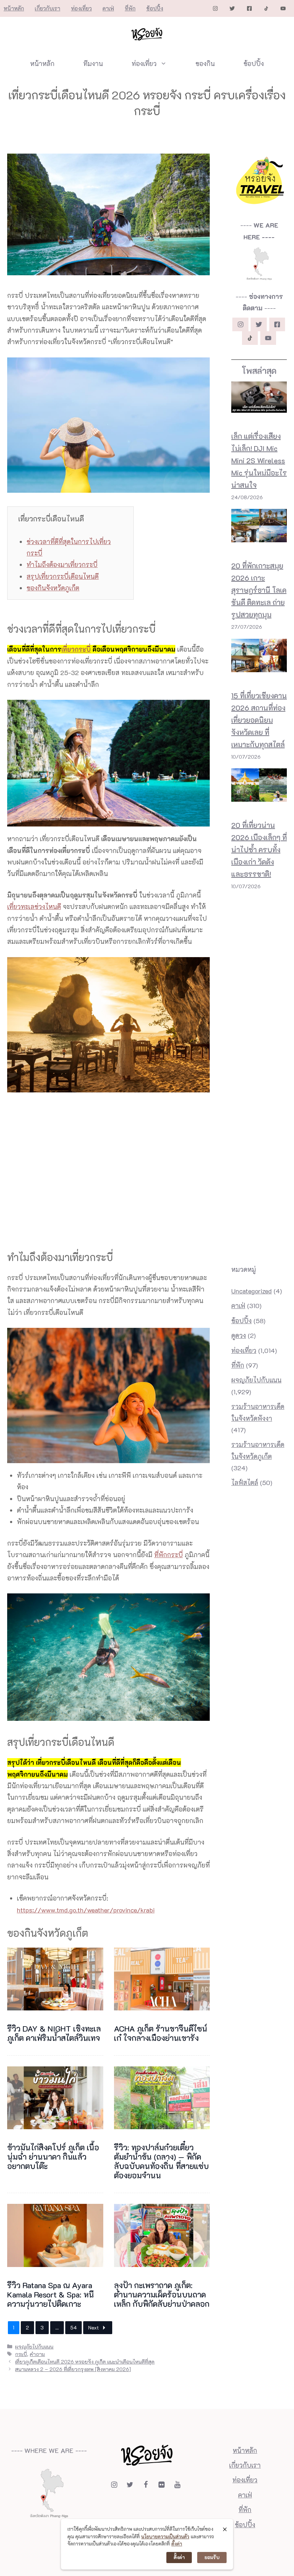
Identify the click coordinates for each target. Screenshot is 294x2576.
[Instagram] (114, 2485)
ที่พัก (130, 8)
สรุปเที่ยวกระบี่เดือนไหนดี (63, 576)
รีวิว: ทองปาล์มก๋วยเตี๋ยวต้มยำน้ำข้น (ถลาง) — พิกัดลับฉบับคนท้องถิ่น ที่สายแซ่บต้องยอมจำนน (161, 2161)
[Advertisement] (200, 553)
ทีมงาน (93, 64)
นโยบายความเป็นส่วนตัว (165, 2536)
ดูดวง (239, 1335)
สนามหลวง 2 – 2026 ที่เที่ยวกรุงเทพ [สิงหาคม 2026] (73, 2369)
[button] (2, 2574)
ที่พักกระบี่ (169, 1555)
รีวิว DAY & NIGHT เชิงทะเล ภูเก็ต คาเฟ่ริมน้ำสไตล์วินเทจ (54, 2033)
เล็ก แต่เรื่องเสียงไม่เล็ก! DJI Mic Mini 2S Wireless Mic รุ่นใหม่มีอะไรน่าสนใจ (259, 460)
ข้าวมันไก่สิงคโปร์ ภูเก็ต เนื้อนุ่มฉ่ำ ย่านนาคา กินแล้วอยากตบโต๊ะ (53, 2157)
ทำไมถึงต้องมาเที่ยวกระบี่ (62, 565)
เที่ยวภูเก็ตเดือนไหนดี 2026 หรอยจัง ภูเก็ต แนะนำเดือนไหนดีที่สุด (85, 2362)
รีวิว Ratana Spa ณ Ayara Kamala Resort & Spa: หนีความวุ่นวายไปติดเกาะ (51, 2294)
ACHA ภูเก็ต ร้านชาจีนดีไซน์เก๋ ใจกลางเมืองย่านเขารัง (161, 2033)
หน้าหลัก (14, 8)
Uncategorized (252, 1291)
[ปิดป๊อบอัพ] (225, 2529)
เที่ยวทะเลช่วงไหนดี (34, 907)
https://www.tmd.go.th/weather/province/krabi (86, 1910)
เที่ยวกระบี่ (76, 649)
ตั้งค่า (177, 2544)
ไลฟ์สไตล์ (245, 1483)
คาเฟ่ (108, 8)
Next (94, 2327)
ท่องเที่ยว (81, 8)
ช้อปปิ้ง (155, 8)
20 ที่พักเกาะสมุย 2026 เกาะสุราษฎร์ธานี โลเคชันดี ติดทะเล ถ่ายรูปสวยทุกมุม (259, 590)
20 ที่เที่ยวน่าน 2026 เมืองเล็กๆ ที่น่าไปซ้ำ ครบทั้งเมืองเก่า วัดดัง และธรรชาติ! (259, 849)
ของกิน (205, 64)
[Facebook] (146, 2485)
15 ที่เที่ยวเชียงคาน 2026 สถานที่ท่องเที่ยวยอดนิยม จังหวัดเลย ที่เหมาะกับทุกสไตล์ (259, 720)
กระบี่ (21, 2354)
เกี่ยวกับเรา (48, 8)
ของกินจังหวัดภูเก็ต (53, 588)
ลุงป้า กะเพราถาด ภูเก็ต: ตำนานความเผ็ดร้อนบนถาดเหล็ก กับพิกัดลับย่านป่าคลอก (162, 2294)
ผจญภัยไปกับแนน (34, 2346)
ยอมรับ (212, 2557)
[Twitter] (130, 2485)
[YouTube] (177, 2485)
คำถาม (37, 2354)
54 (73, 2327)
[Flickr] (161, 2485)
